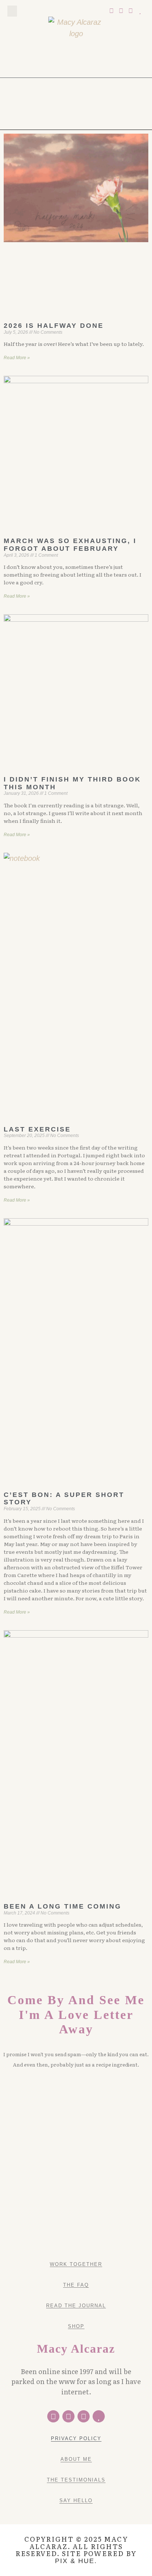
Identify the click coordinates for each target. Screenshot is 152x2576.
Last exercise (37, 1129)
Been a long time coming (63, 1906)
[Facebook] (53, 2416)
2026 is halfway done (54, 326)
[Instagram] (131, 11)
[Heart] (140, 11)
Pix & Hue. (76, 2561)
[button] (12, 11)
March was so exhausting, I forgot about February (70, 545)
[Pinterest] (121, 11)
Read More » (17, 358)
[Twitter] (112, 11)
